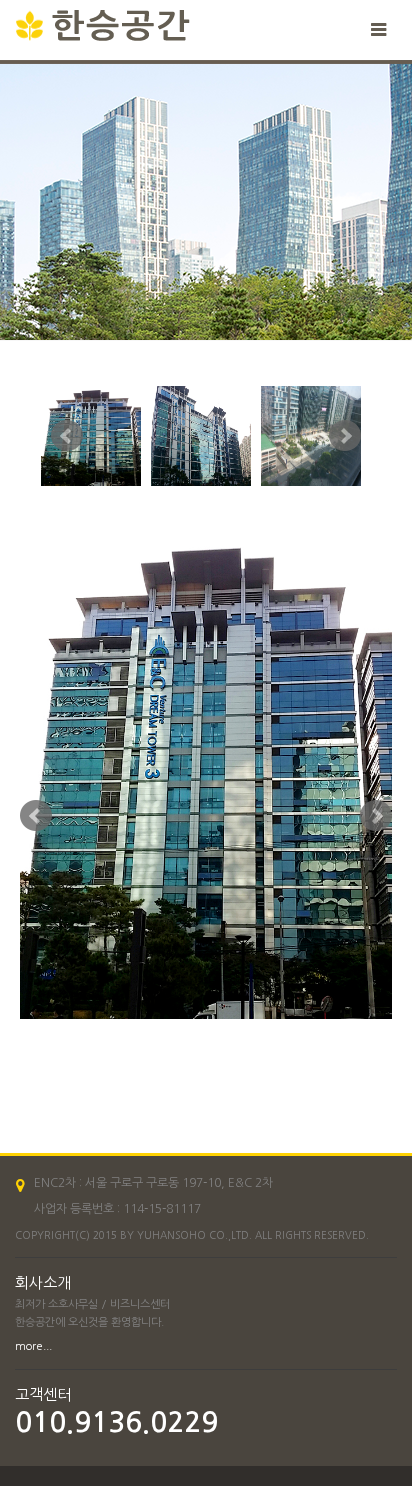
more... (33, 1346)
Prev (67, 436)
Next (345, 436)
